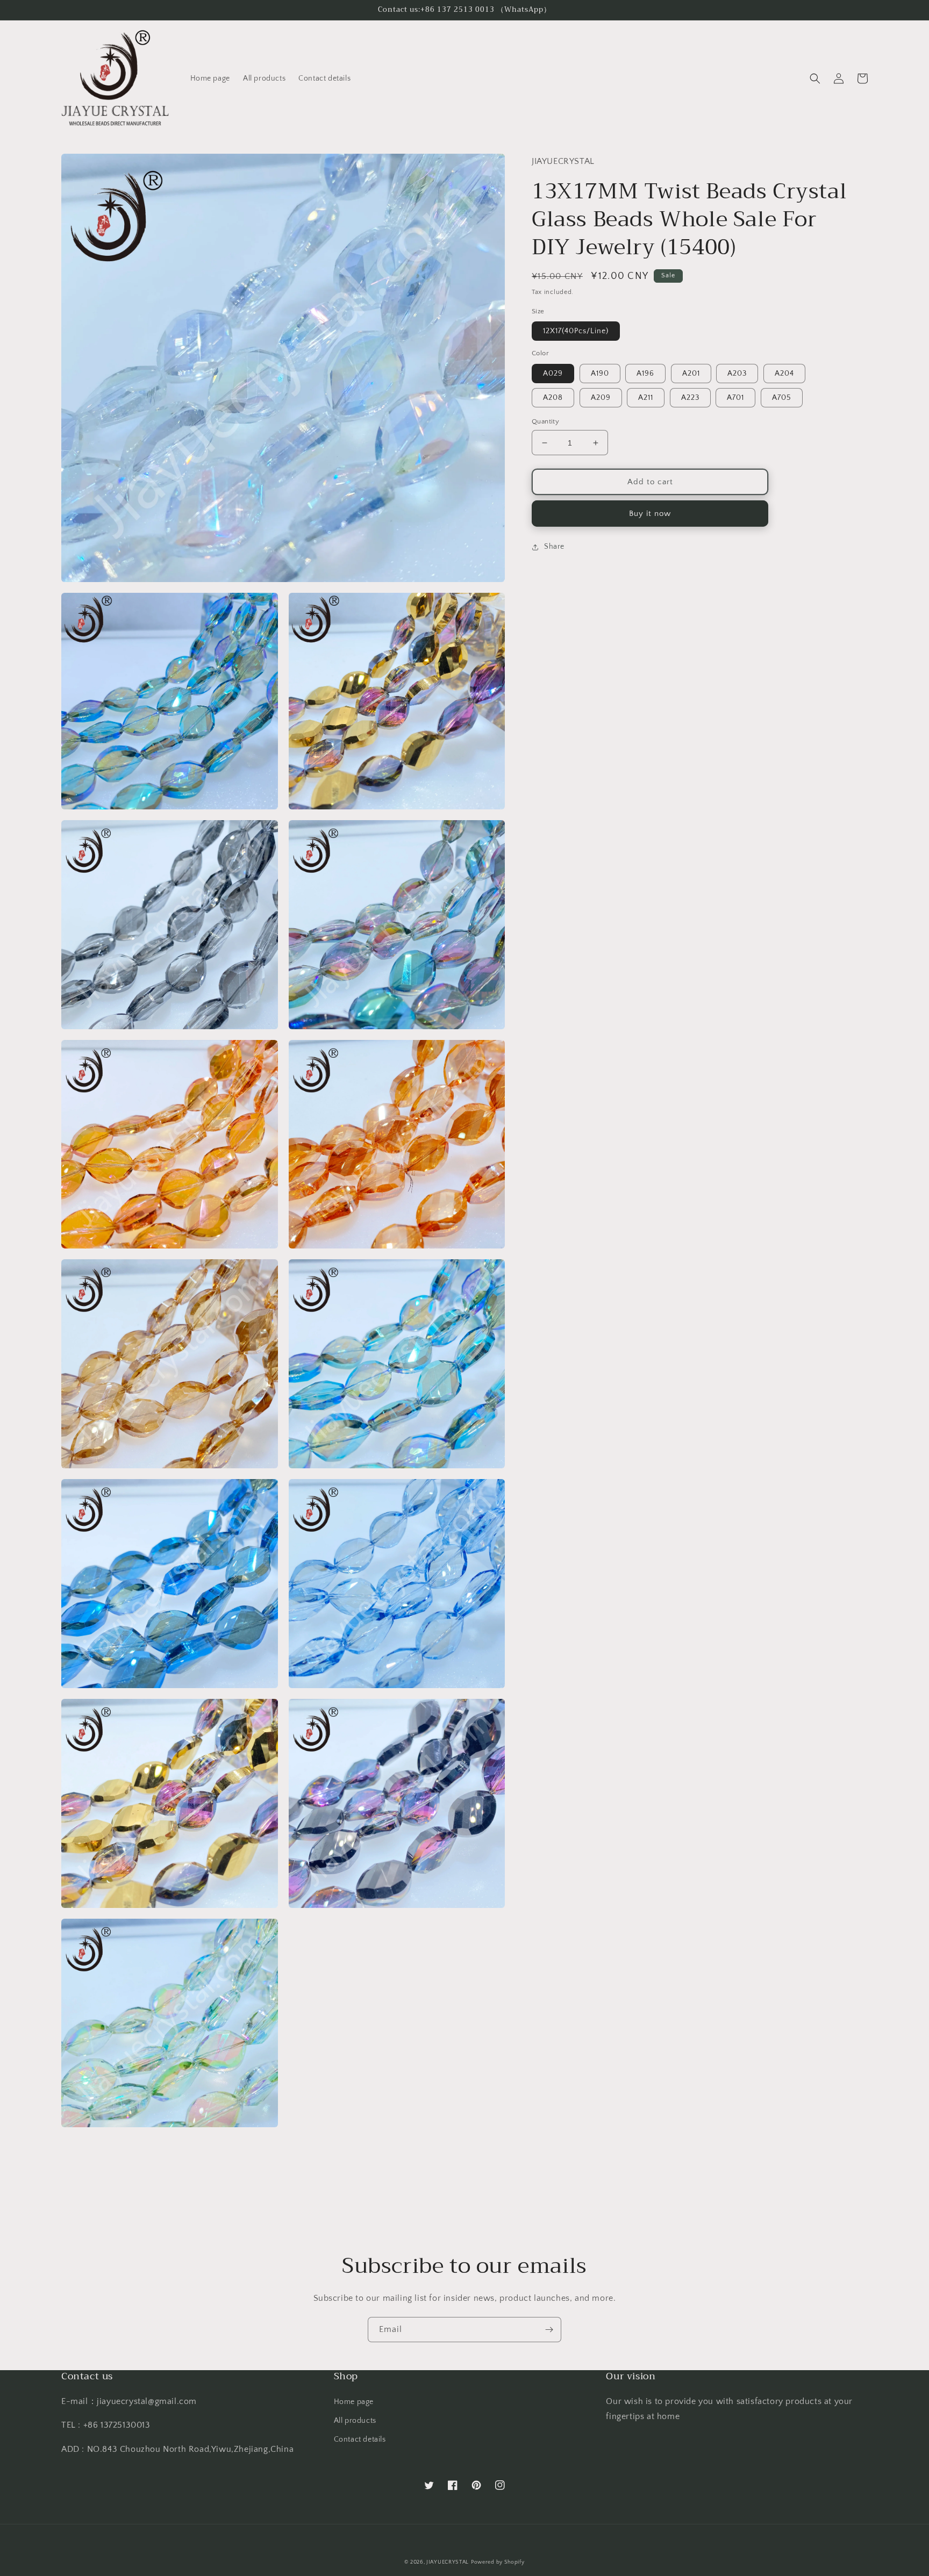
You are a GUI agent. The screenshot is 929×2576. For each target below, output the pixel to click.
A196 (645, 374)
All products (355, 2421)
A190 (600, 374)
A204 (784, 374)
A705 (782, 398)
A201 (691, 374)
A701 (735, 398)
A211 (646, 398)
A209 (601, 398)
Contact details (360, 2439)
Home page (354, 2402)
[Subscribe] (549, 2330)
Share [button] (554, 547)
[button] (815, 78)
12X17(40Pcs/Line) (576, 331)
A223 (690, 398)
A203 (737, 374)
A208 (553, 398)
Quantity (545, 421)
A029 (553, 374)
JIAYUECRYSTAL (448, 2562)
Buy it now (650, 514)
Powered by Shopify (498, 2562)
